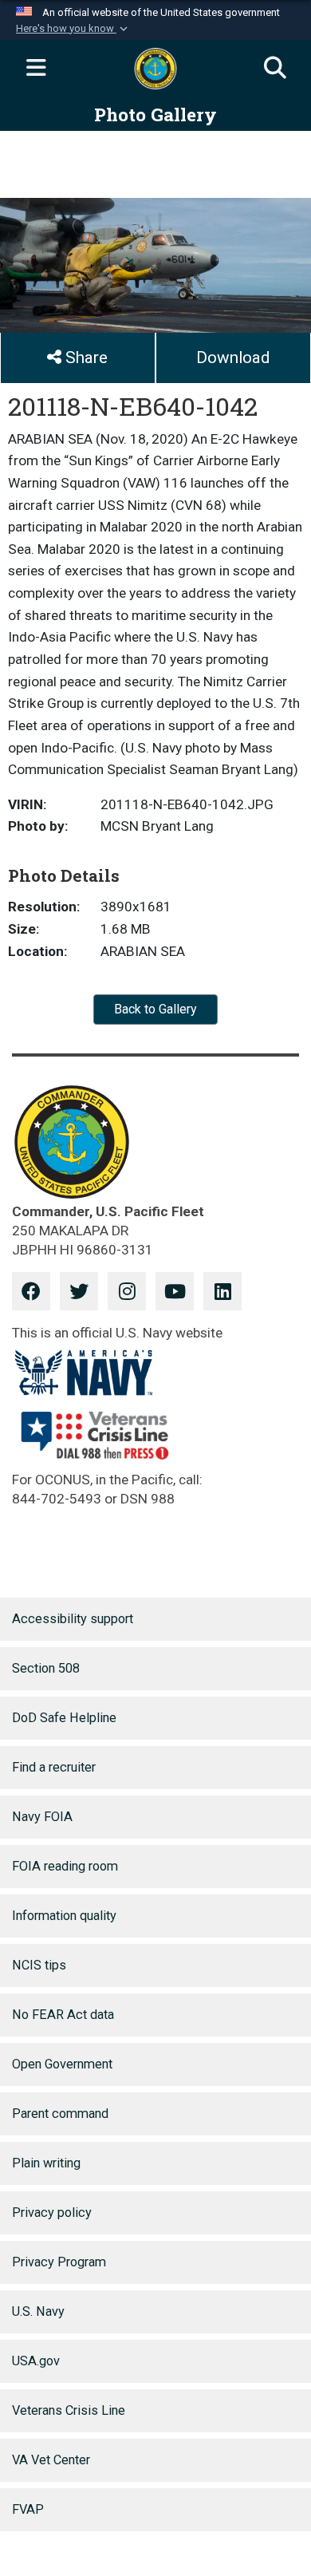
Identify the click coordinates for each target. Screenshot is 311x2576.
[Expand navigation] (36, 69)
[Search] (275, 69)
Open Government (62, 2064)
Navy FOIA (42, 1817)
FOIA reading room (65, 1866)
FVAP (28, 2509)
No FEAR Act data (63, 2015)
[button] (73, 29)
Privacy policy (52, 2213)
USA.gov (36, 2361)
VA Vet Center (51, 2460)
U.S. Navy (38, 2311)
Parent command (60, 2114)
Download (233, 358)
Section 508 (46, 1668)
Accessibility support (73, 1619)
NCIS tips (39, 1965)
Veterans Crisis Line (69, 2410)
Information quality (64, 1916)
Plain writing (46, 2163)
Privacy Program (59, 2262)
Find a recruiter (54, 1767)
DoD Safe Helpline (64, 1718)
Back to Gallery (155, 1009)
